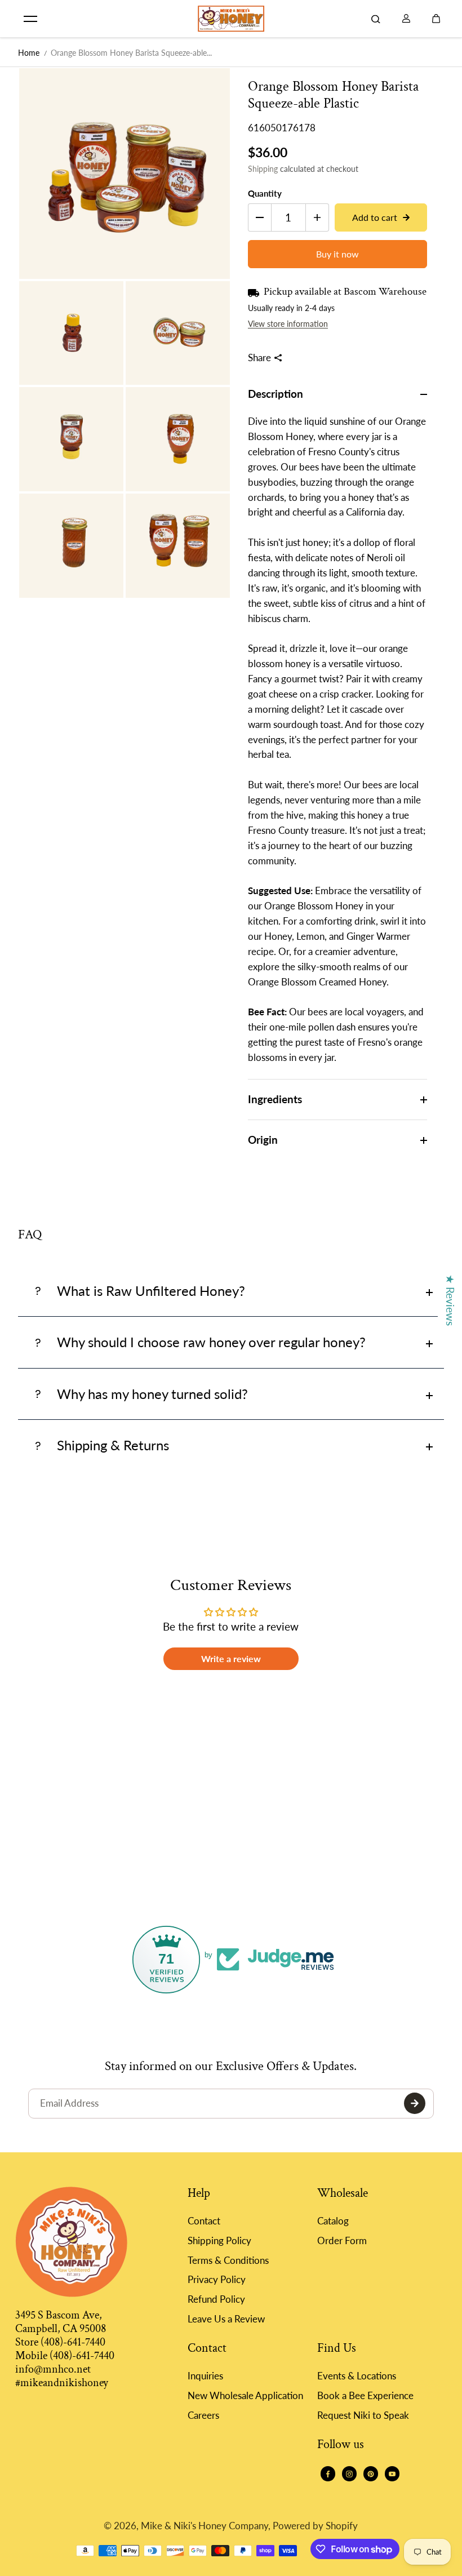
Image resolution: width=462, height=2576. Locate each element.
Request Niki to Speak (363, 2415)
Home (29, 53)
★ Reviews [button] (450, 1300)
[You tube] (392, 2474)
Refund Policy (216, 2299)
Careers (203, 2415)
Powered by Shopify (315, 2526)
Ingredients (275, 1099)
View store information (288, 324)
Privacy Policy (217, 2279)
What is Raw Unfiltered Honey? (151, 1291)
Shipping (263, 169)
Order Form (342, 2240)
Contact (204, 2221)
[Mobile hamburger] (30, 19)
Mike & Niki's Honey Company (205, 2526)
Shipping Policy (219, 2240)
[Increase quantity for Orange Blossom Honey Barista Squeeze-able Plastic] (317, 217)
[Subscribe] (415, 2103)
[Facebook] (328, 2474)
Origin (263, 1140)
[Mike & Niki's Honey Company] (231, 19)
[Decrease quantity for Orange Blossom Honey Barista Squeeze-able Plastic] (260, 217)
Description (276, 394)
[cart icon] (436, 19)
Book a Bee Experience (365, 2395)
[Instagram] (349, 2474)
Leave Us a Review (226, 2319)
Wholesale (343, 2194)
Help (199, 2194)
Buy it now (337, 254)
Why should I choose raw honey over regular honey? (211, 1342)
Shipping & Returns (113, 1445)
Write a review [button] (231, 1658)
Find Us (337, 2349)
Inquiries (205, 2376)
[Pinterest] (371, 2474)
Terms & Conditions (228, 2260)
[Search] (376, 19)
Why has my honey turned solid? (152, 1394)
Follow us (341, 2445)
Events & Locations (357, 2376)
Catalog (333, 2221)
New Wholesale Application (245, 2395)
